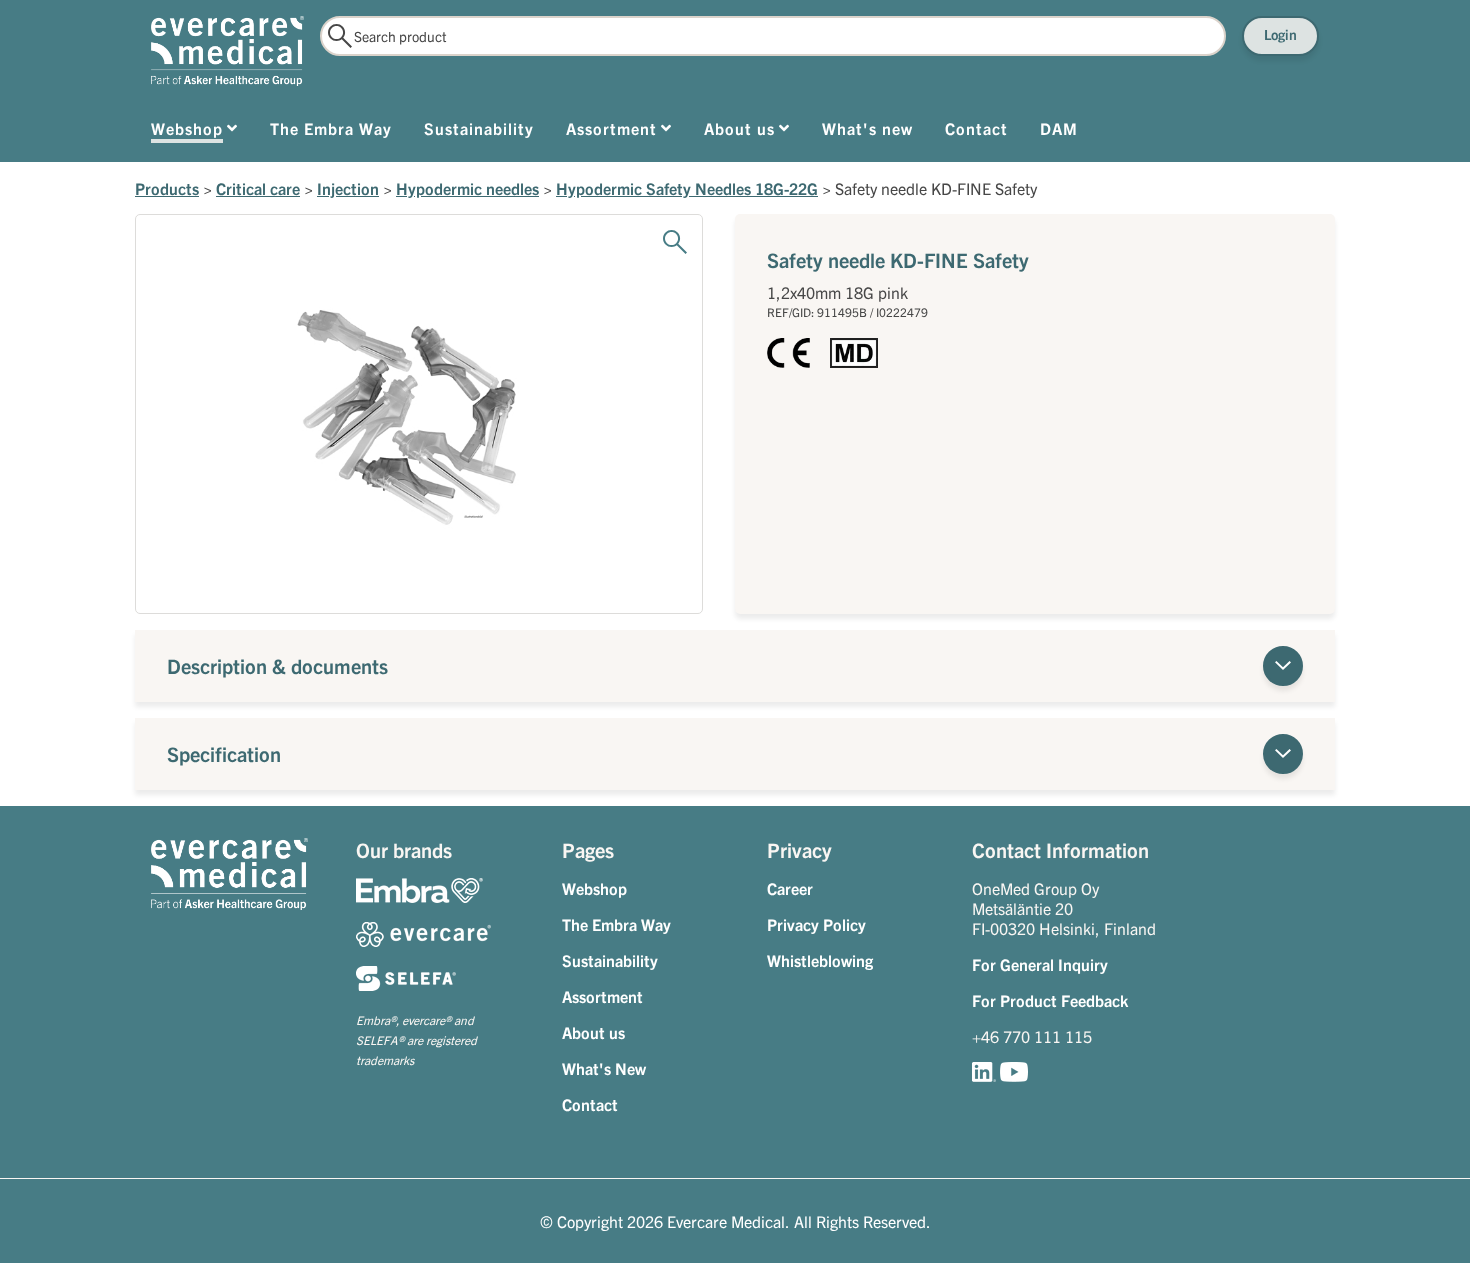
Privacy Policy (816, 924)
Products (167, 188)
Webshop (594, 888)
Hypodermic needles (467, 188)
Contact (590, 1104)
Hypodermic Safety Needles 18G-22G (687, 188)
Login (1280, 34)
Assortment (602, 996)
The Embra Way (616, 924)
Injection (348, 188)
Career (790, 888)
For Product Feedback (1050, 1000)
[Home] (227, 51)
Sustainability (610, 960)
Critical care (258, 188)
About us (593, 1032)
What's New (604, 1068)
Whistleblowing (820, 960)
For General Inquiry (1040, 964)
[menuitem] (194, 132)
